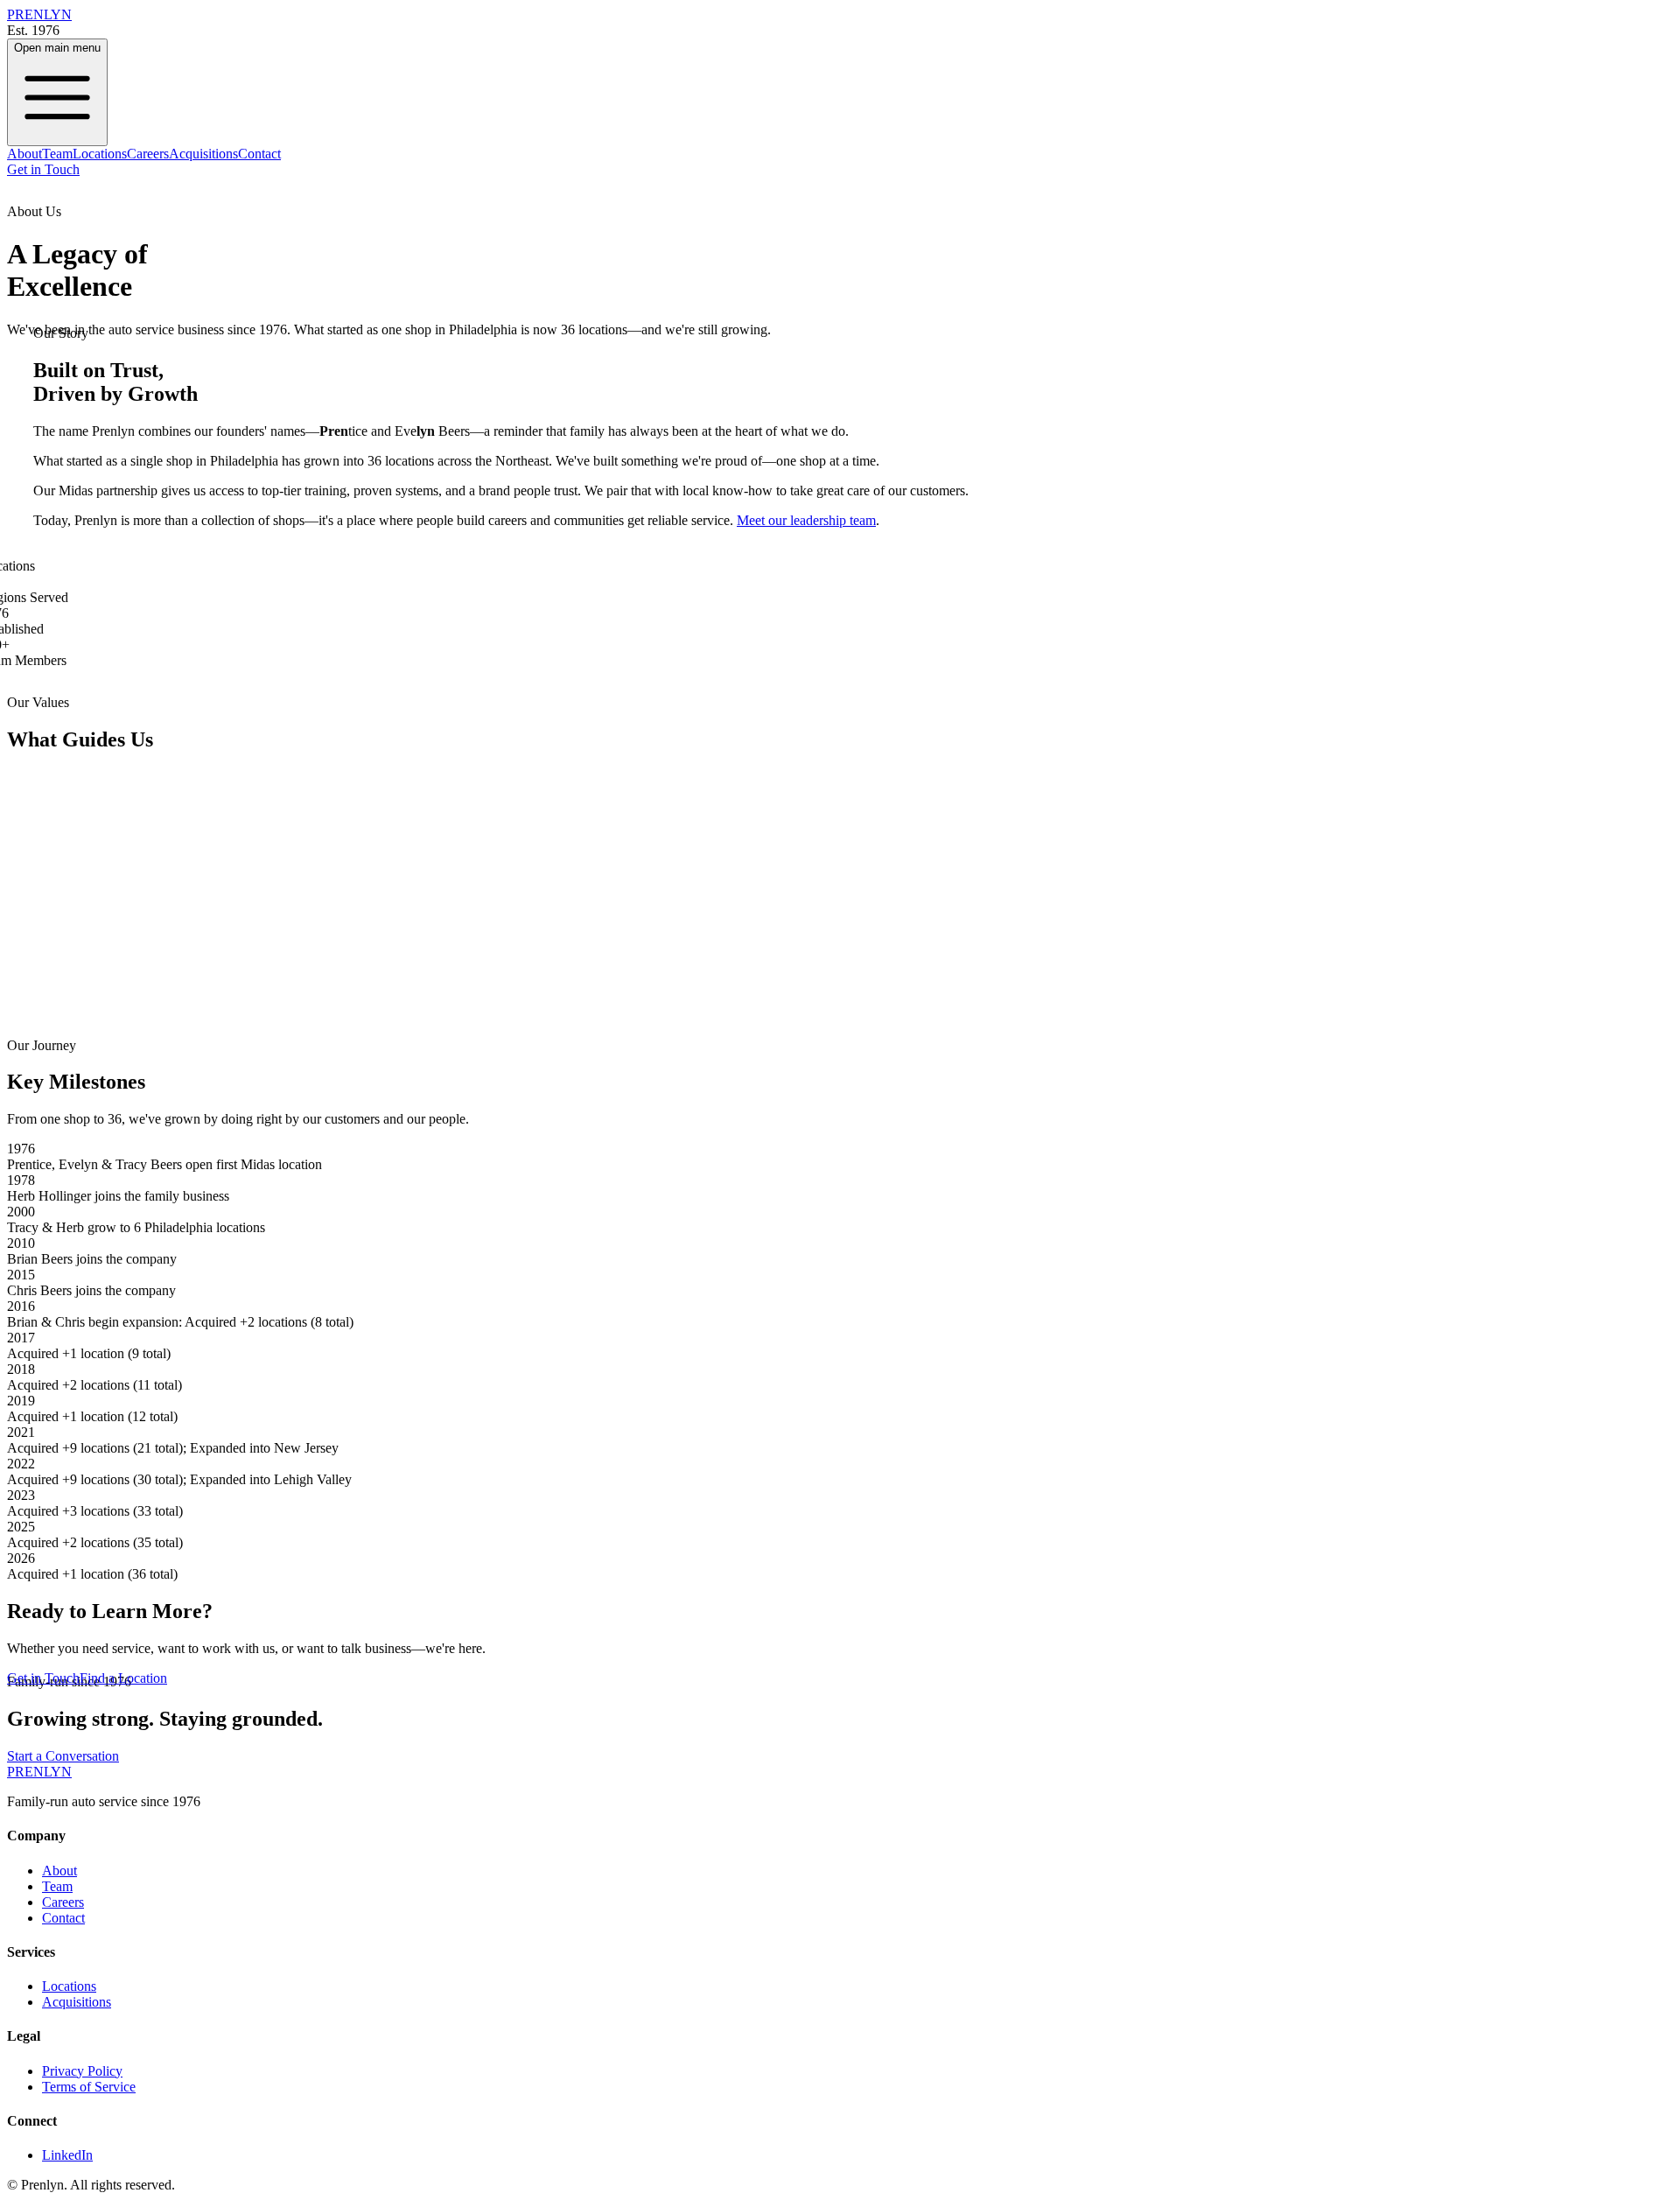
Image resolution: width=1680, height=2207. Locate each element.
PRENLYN (39, 1772)
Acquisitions (203, 154)
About (24, 154)
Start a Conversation (63, 1756)
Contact (259, 154)
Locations (100, 154)
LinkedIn (67, 2155)
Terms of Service (89, 2087)
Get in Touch (43, 169)
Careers (148, 154)
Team (57, 154)
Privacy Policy (82, 2071)
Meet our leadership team (806, 520)
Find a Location (123, 1678)
